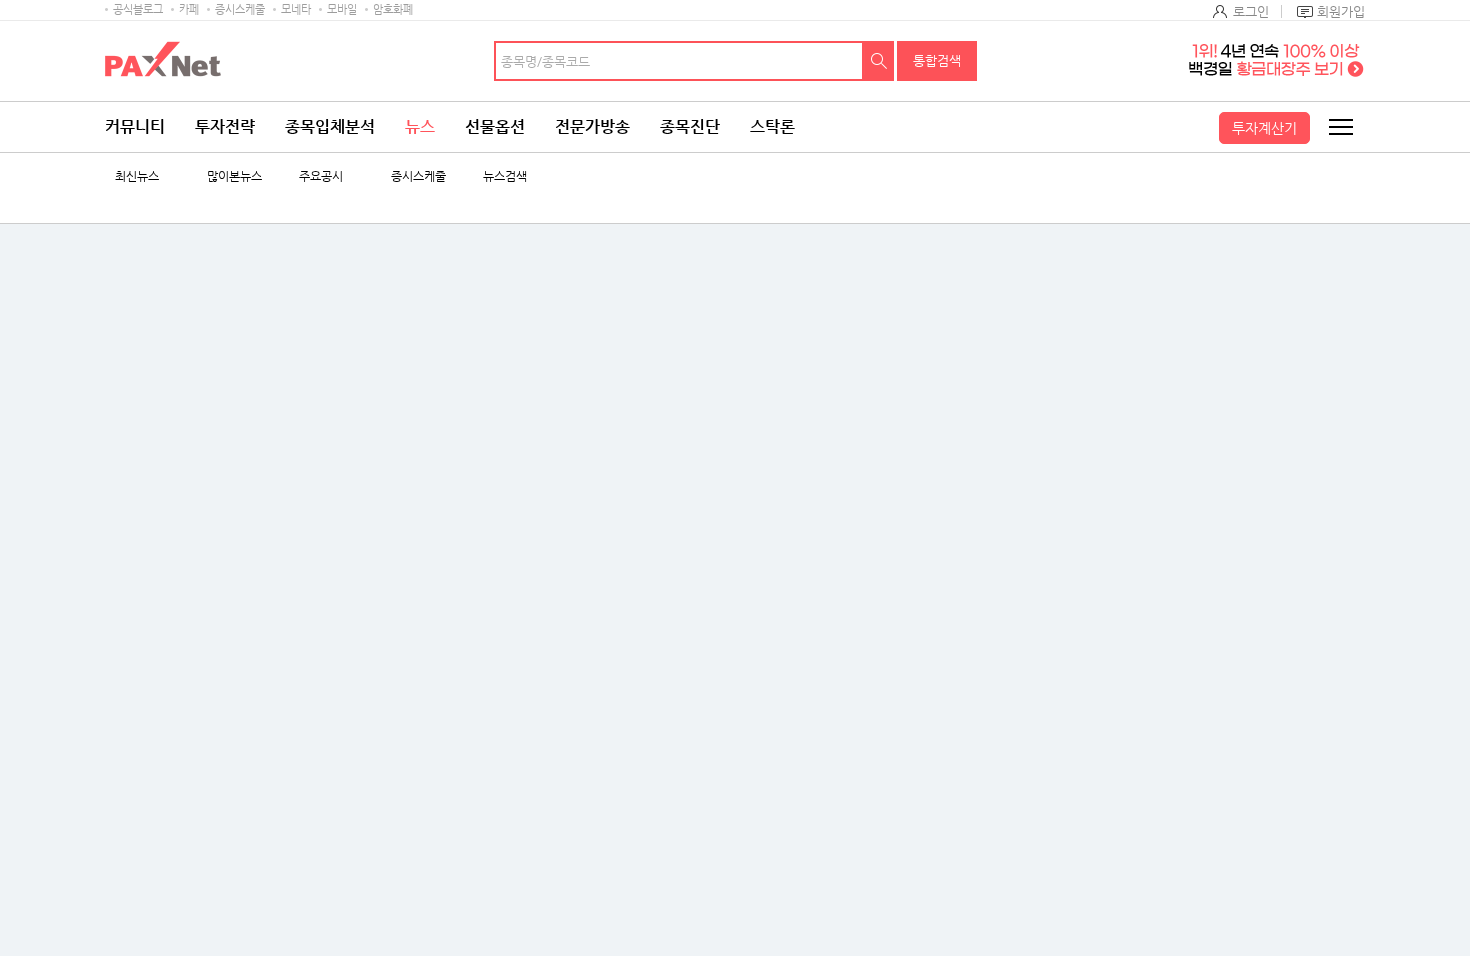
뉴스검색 (505, 176)
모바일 (342, 9)
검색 (879, 61)
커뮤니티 (135, 126)
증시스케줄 (240, 9)
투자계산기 (1264, 128)
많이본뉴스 (234, 176)
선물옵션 (495, 126)
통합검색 (937, 60)
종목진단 (690, 126)
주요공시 (321, 176)
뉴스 (420, 126)
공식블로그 (138, 9)
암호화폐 (393, 9)
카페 (189, 9)
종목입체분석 (330, 126)
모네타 (296, 9)
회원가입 (1341, 11)
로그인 (1251, 11)
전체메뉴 (1340, 127)
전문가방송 (592, 126)
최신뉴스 (137, 176)
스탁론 (772, 126)
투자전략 (225, 126)
